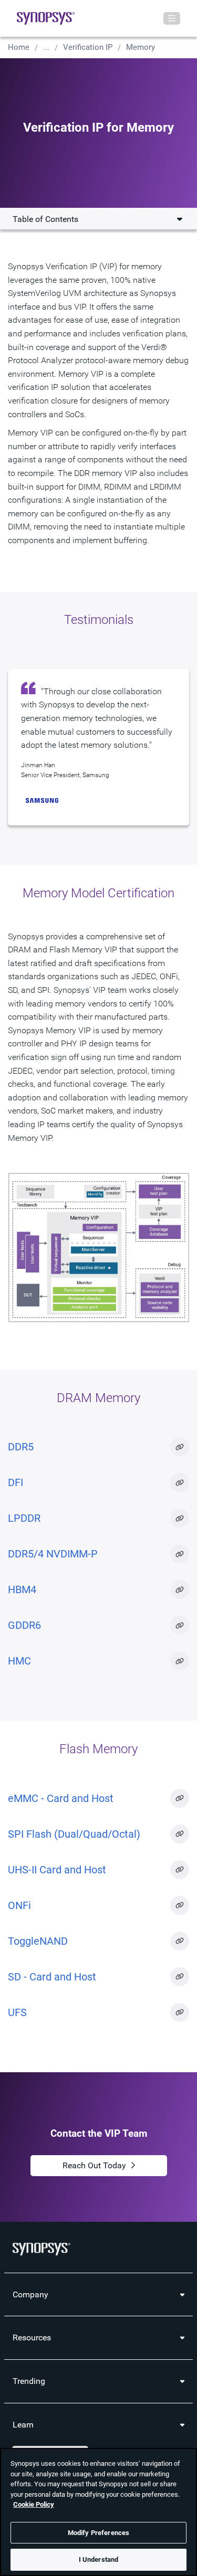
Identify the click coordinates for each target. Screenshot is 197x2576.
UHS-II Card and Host (57, 1870)
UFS (17, 2012)
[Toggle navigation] (172, 18)
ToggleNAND (38, 1941)
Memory (141, 47)
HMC (19, 1661)
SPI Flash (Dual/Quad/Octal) (74, 1834)
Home (19, 47)
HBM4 (22, 1589)
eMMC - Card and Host (61, 1798)
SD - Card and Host (52, 1977)
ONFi (19, 1905)
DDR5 (21, 1447)
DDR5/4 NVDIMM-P (53, 1554)
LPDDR (24, 1518)
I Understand (99, 2559)
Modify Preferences (98, 2533)
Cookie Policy (34, 2504)
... (46, 47)
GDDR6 (24, 1625)
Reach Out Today (94, 2165)
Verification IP (88, 47)
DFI (15, 1482)
